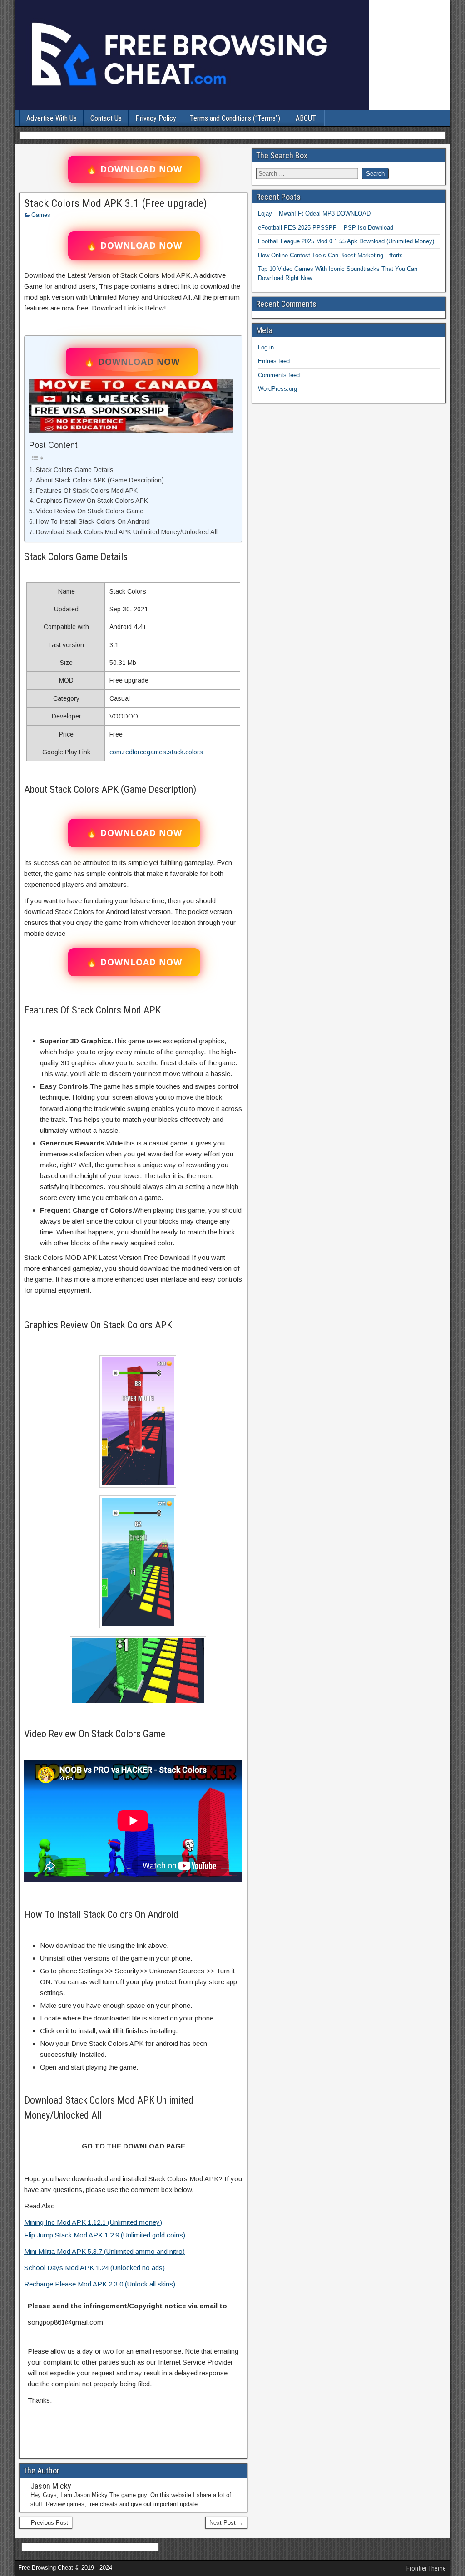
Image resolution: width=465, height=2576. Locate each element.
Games (41, 215)
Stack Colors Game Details (75, 470)
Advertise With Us (52, 118)
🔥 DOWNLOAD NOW (134, 169)
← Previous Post (46, 2523)
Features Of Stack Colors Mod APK (87, 491)
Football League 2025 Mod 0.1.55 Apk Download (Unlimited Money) (346, 241)
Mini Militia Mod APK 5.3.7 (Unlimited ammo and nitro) (104, 2251)
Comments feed (279, 375)
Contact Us (106, 118)
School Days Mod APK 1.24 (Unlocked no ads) (94, 2268)
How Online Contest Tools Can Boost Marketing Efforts (330, 255)
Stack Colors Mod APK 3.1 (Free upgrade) (116, 203)
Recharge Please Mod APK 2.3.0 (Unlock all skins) (100, 2284)
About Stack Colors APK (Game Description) (100, 480)
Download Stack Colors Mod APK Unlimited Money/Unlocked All (127, 532)
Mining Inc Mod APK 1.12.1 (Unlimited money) (93, 2222)
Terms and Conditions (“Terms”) (235, 118)
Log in (266, 347)
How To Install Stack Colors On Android (93, 521)
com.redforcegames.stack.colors (156, 752)
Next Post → (226, 2523)
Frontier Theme (426, 2568)
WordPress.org (277, 389)
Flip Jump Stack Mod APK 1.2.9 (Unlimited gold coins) (105, 2235)
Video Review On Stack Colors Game (90, 511)
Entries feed (274, 361)
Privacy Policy (156, 118)
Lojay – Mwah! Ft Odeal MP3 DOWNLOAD (314, 214)
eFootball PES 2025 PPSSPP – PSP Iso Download (326, 228)
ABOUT (306, 118)
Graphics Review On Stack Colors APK (92, 501)
